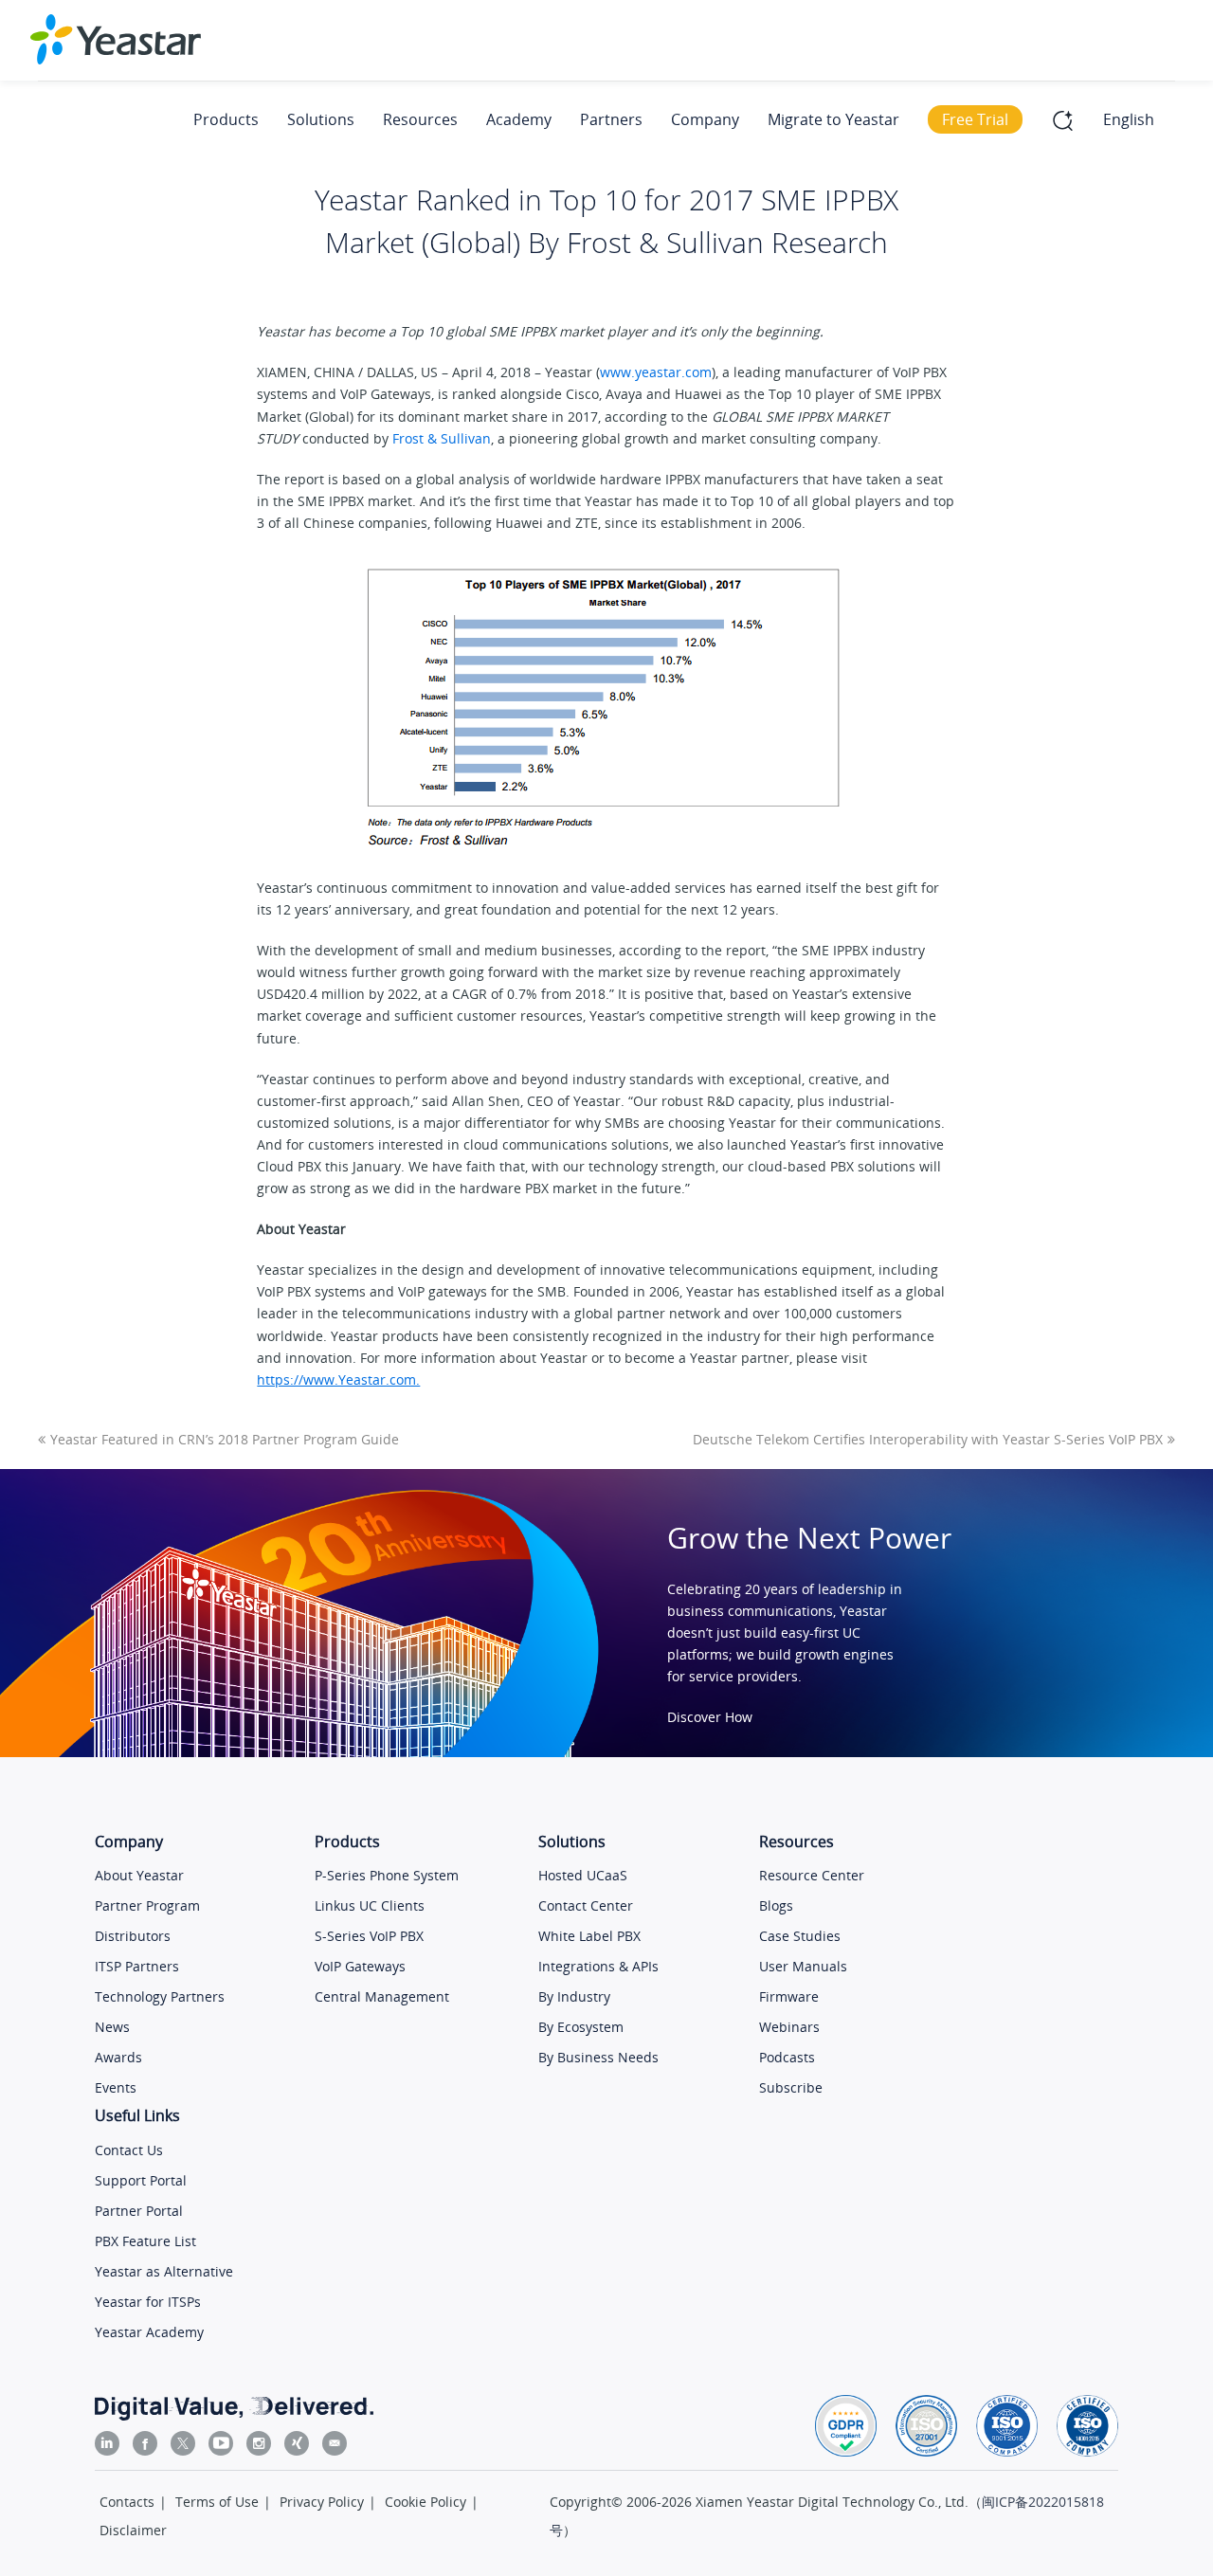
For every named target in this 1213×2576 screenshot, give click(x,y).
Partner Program (147, 1905)
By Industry (574, 1996)
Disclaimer (133, 2530)
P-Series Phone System (387, 1875)
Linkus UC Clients (370, 1905)
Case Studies (800, 1936)
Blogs (776, 1905)
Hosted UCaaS (583, 1875)
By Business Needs (598, 2057)
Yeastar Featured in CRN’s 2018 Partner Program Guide (225, 1439)
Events (116, 2087)
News (112, 2027)
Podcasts (787, 2057)
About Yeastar (139, 1875)
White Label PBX (589, 1936)
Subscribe (791, 2087)
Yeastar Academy (149, 2332)
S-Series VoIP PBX (369, 1936)
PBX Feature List (145, 2241)
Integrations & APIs (598, 1966)
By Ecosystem (581, 2027)
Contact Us (129, 2150)
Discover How (710, 1717)
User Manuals (803, 1966)
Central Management (382, 1996)
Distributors (133, 1936)
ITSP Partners (137, 1966)
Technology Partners (160, 1996)
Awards (118, 2057)
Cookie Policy (425, 2502)
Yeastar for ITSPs (148, 2302)
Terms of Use (217, 2502)
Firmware (789, 1996)
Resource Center (812, 1875)
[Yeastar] (116, 39)
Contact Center (586, 1905)
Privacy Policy (322, 2502)
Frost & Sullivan (442, 438)
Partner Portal (139, 2211)
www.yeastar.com (656, 372)
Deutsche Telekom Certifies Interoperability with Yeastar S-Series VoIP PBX (928, 1439)
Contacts (127, 2502)
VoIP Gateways (360, 1966)
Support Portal (141, 2180)
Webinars (789, 2027)
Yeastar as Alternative (164, 2271)
